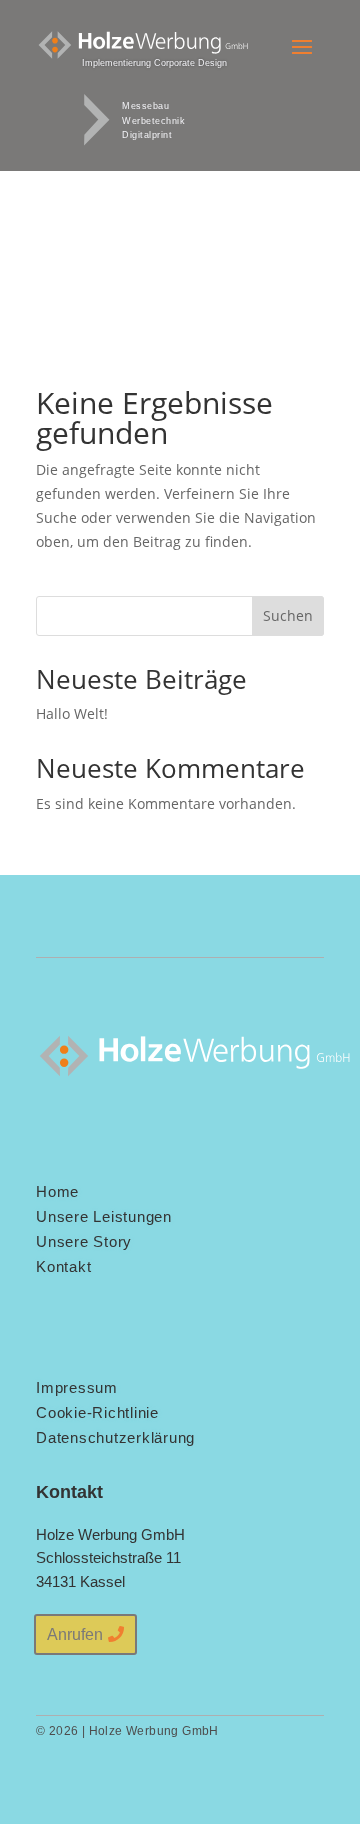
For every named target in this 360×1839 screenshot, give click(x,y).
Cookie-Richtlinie (97, 1412)
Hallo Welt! (72, 713)
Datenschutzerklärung (115, 1437)
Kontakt (63, 1266)
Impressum (77, 1387)
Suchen (288, 615)
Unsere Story (84, 1241)
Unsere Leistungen (104, 1216)
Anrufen (75, 1634)
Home (57, 1191)
